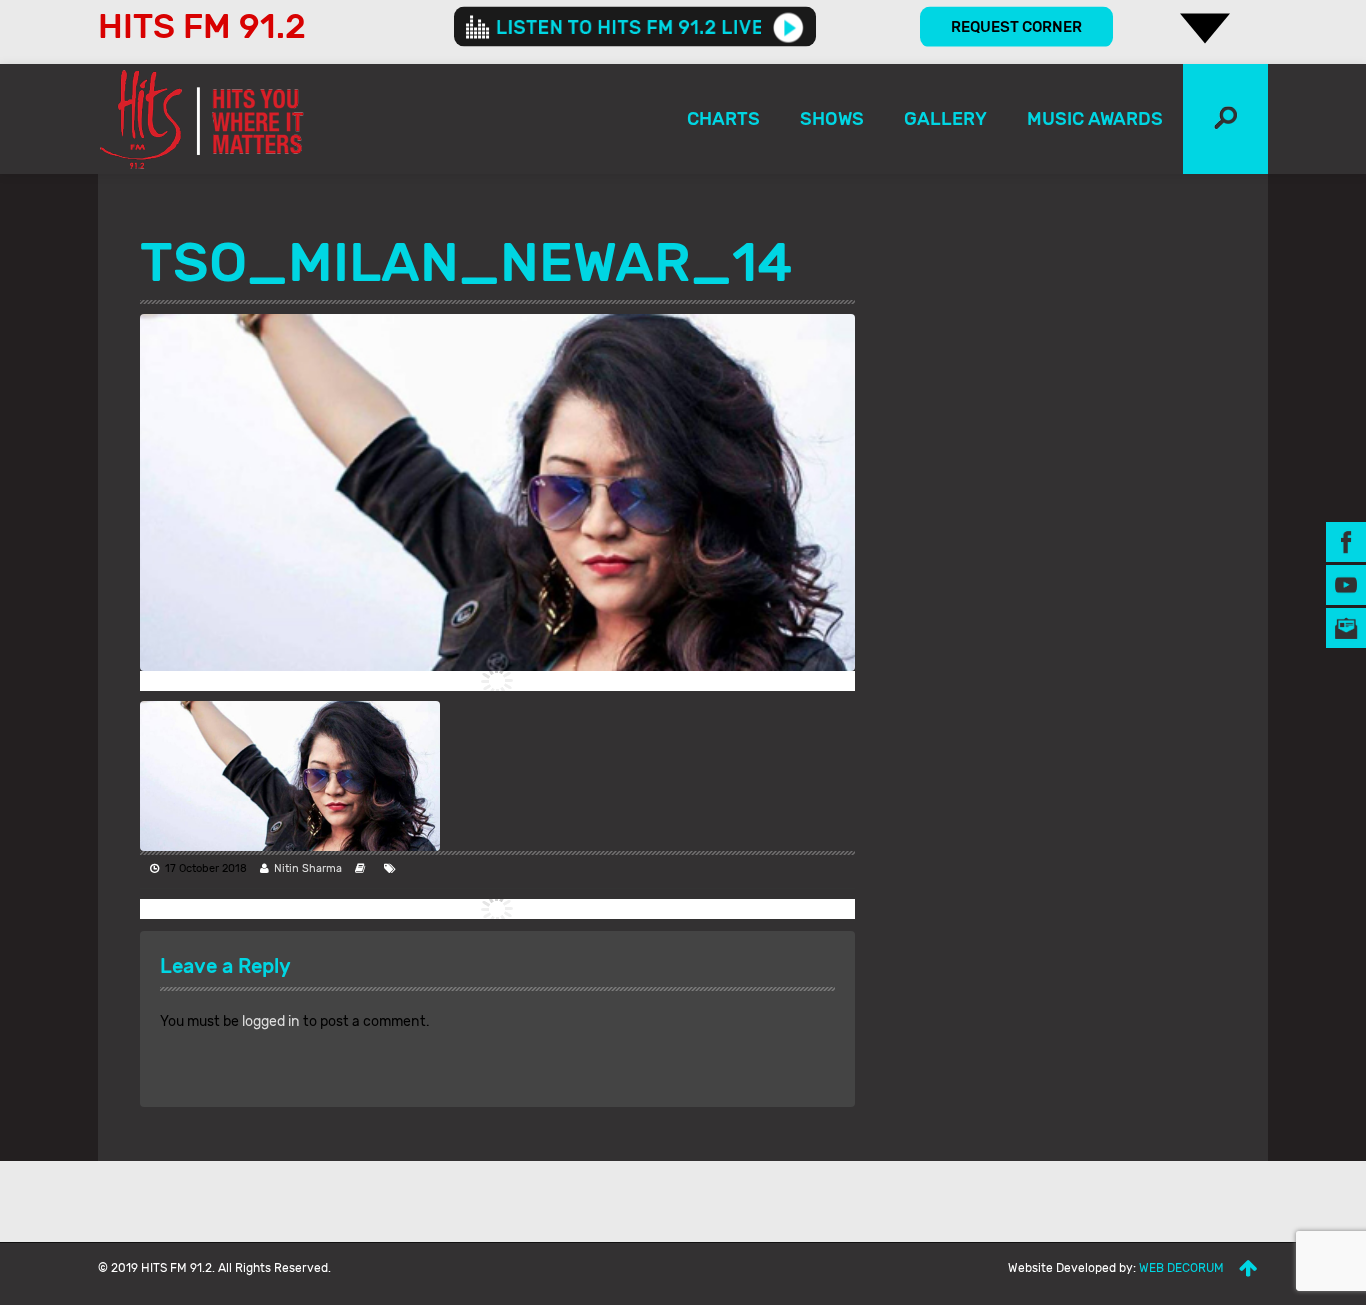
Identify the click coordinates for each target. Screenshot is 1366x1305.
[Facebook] (1346, 541)
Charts (723, 119)
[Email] (1346, 627)
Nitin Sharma (308, 868)
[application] (635, 27)
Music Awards (1095, 119)
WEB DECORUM (1181, 1268)
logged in (271, 1021)
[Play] (788, 27)
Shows (832, 119)
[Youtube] (1346, 584)
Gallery (945, 119)
